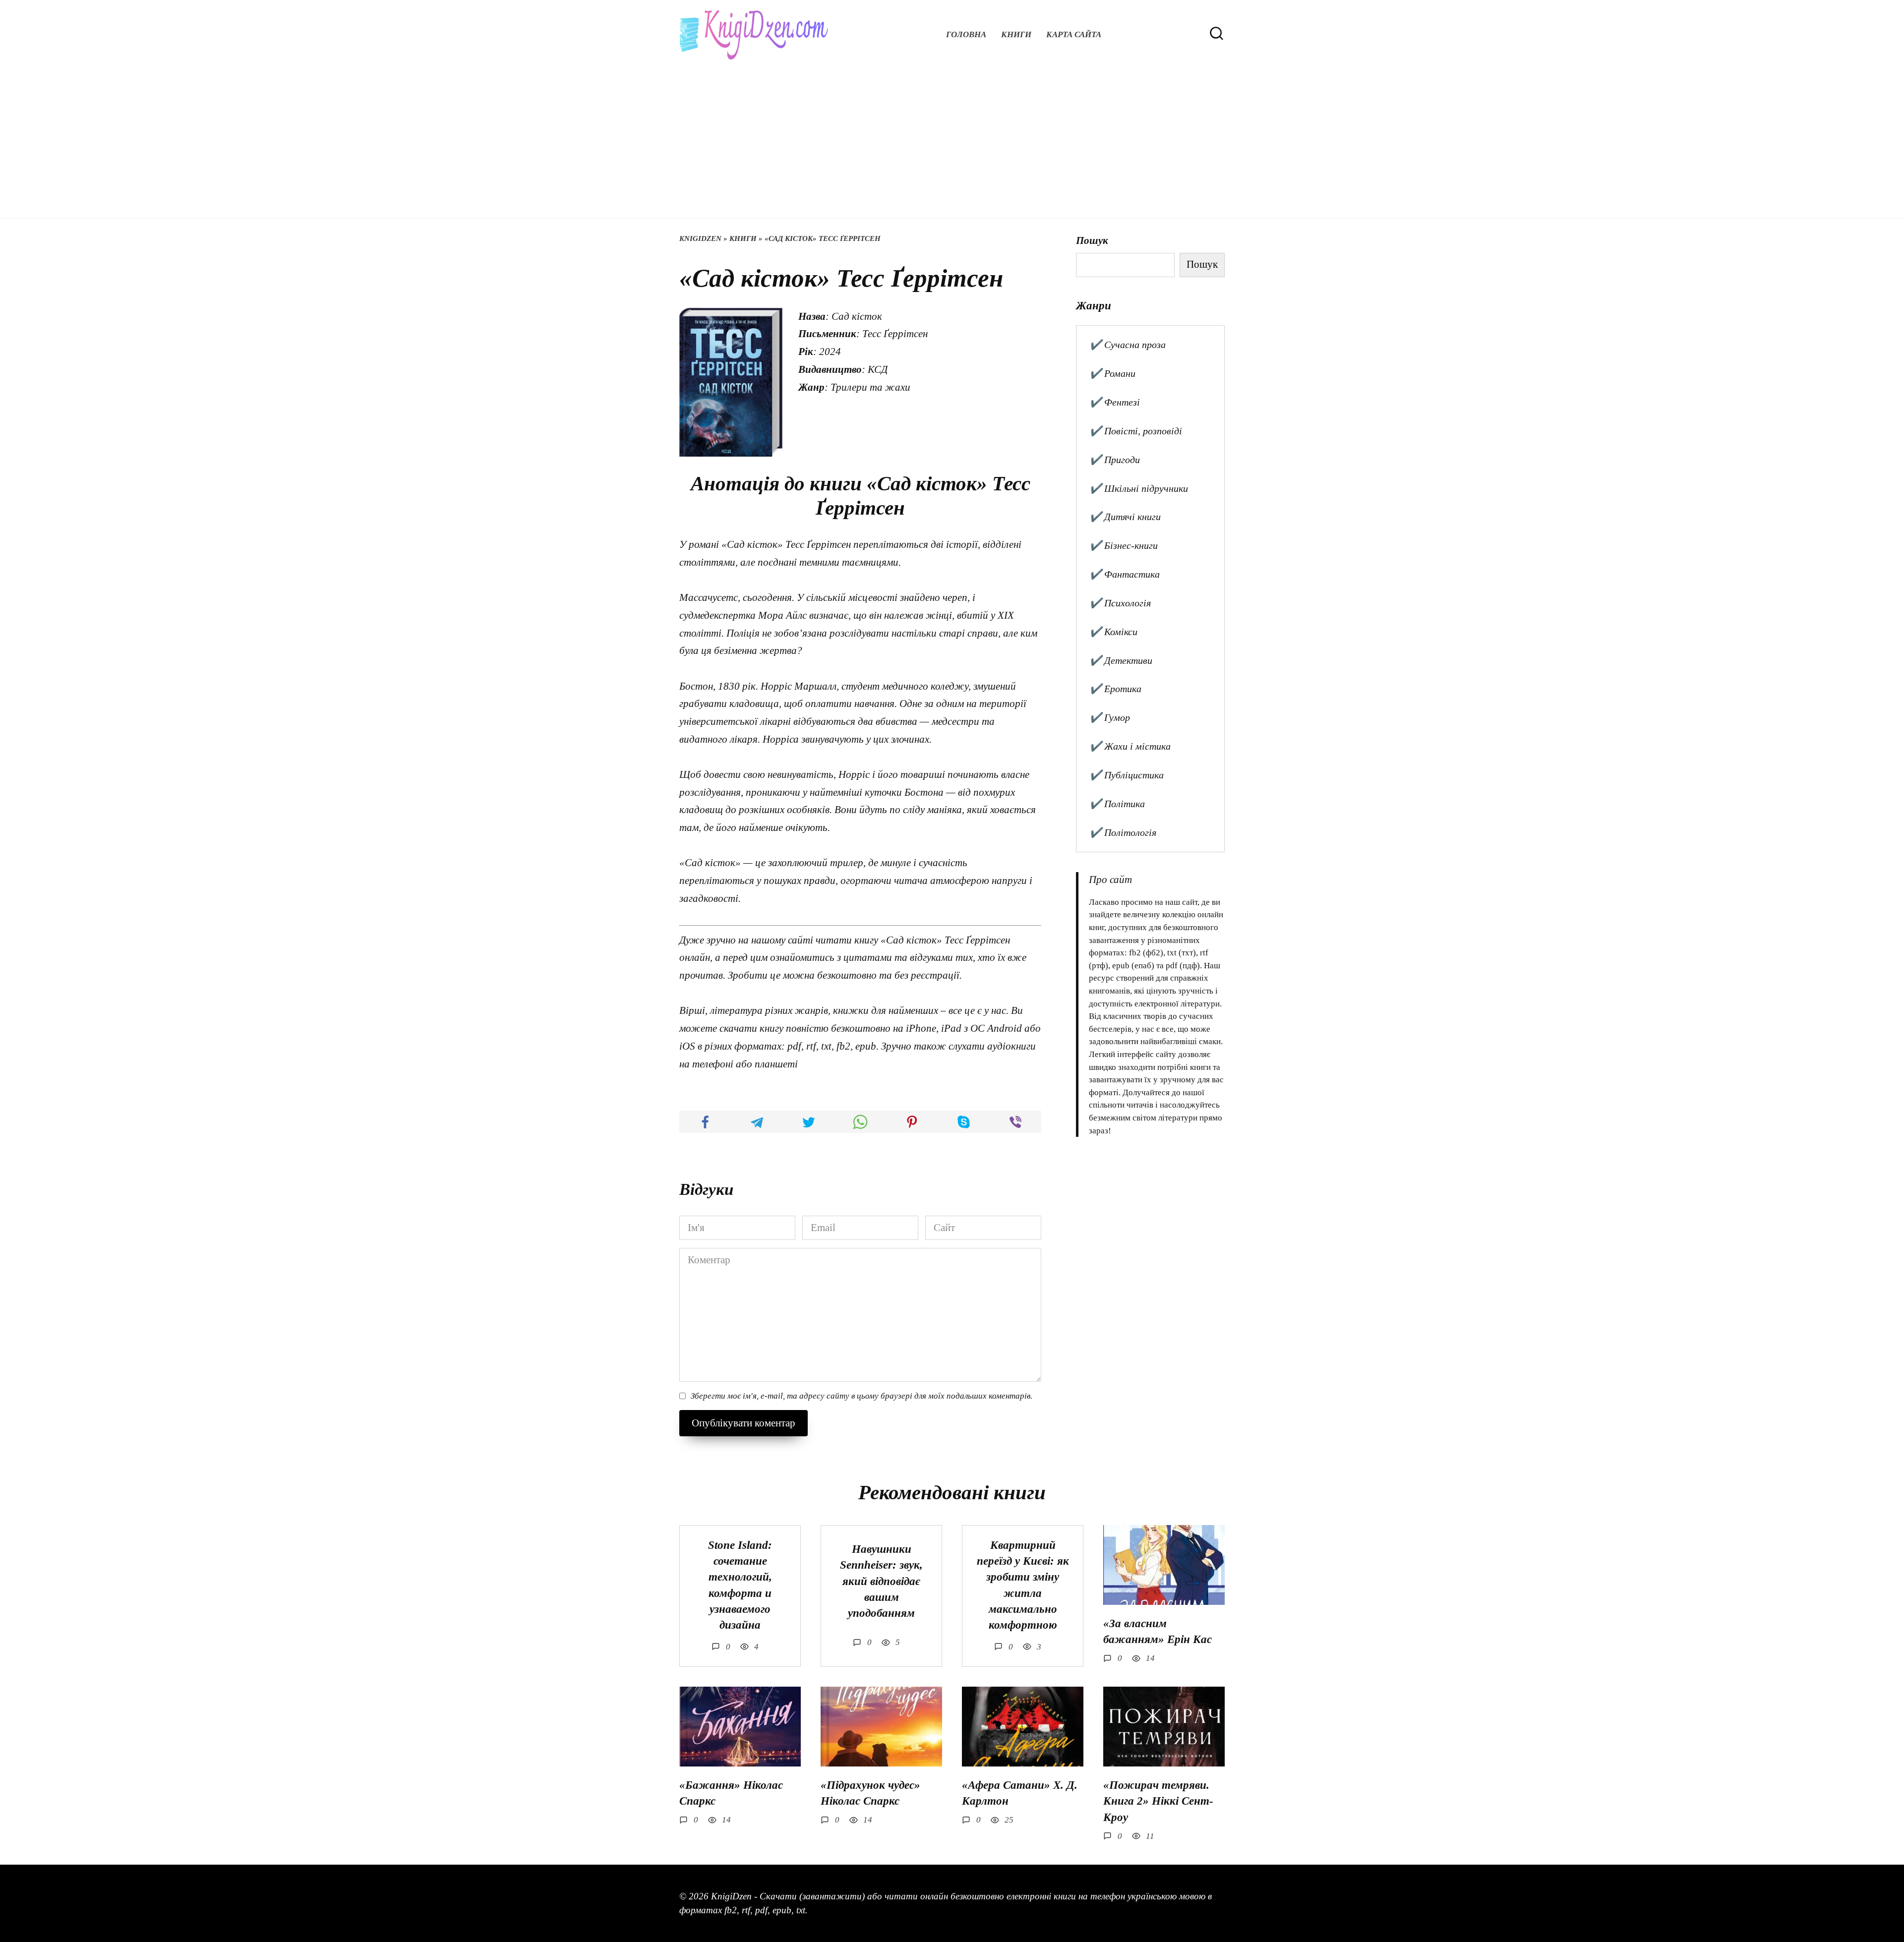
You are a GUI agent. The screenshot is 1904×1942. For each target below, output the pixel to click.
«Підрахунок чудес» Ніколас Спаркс (870, 1793)
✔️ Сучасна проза (1128, 345)
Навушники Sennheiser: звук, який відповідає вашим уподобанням (881, 1581)
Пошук (1092, 240)
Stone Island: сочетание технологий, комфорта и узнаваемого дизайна (740, 1585)
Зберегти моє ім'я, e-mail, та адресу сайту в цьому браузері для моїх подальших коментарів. (862, 1396)
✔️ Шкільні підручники (1139, 488)
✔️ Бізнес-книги (1124, 545)
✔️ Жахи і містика (1130, 746)
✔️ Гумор (1110, 717)
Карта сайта (1074, 34)
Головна (966, 34)
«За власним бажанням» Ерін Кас (1158, 1631)
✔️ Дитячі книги (1125, 517)
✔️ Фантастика (1125, 574)
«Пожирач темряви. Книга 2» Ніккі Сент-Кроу (1158, 1801)
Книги (1016, 34)
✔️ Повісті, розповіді (1136, 431)
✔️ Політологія (1123, 832)
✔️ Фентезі (1115, 402)
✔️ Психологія (1120, 603)
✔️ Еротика (1115, 689)
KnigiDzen (700, 238)
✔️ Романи (1112, 373)
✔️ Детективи (1121, 660)
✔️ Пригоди (1115, 460)
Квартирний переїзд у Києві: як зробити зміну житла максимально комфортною (1023, 1585)
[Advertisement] (952, 134)
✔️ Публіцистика (1127, 775)
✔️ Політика (1117, 804)
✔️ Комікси (1113, 632)
